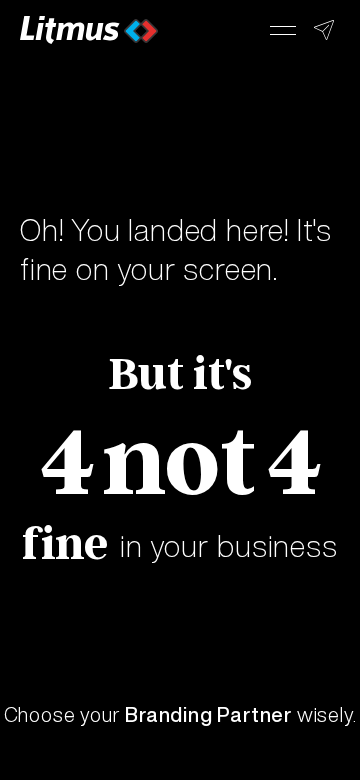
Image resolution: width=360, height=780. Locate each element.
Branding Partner (208, 714)
